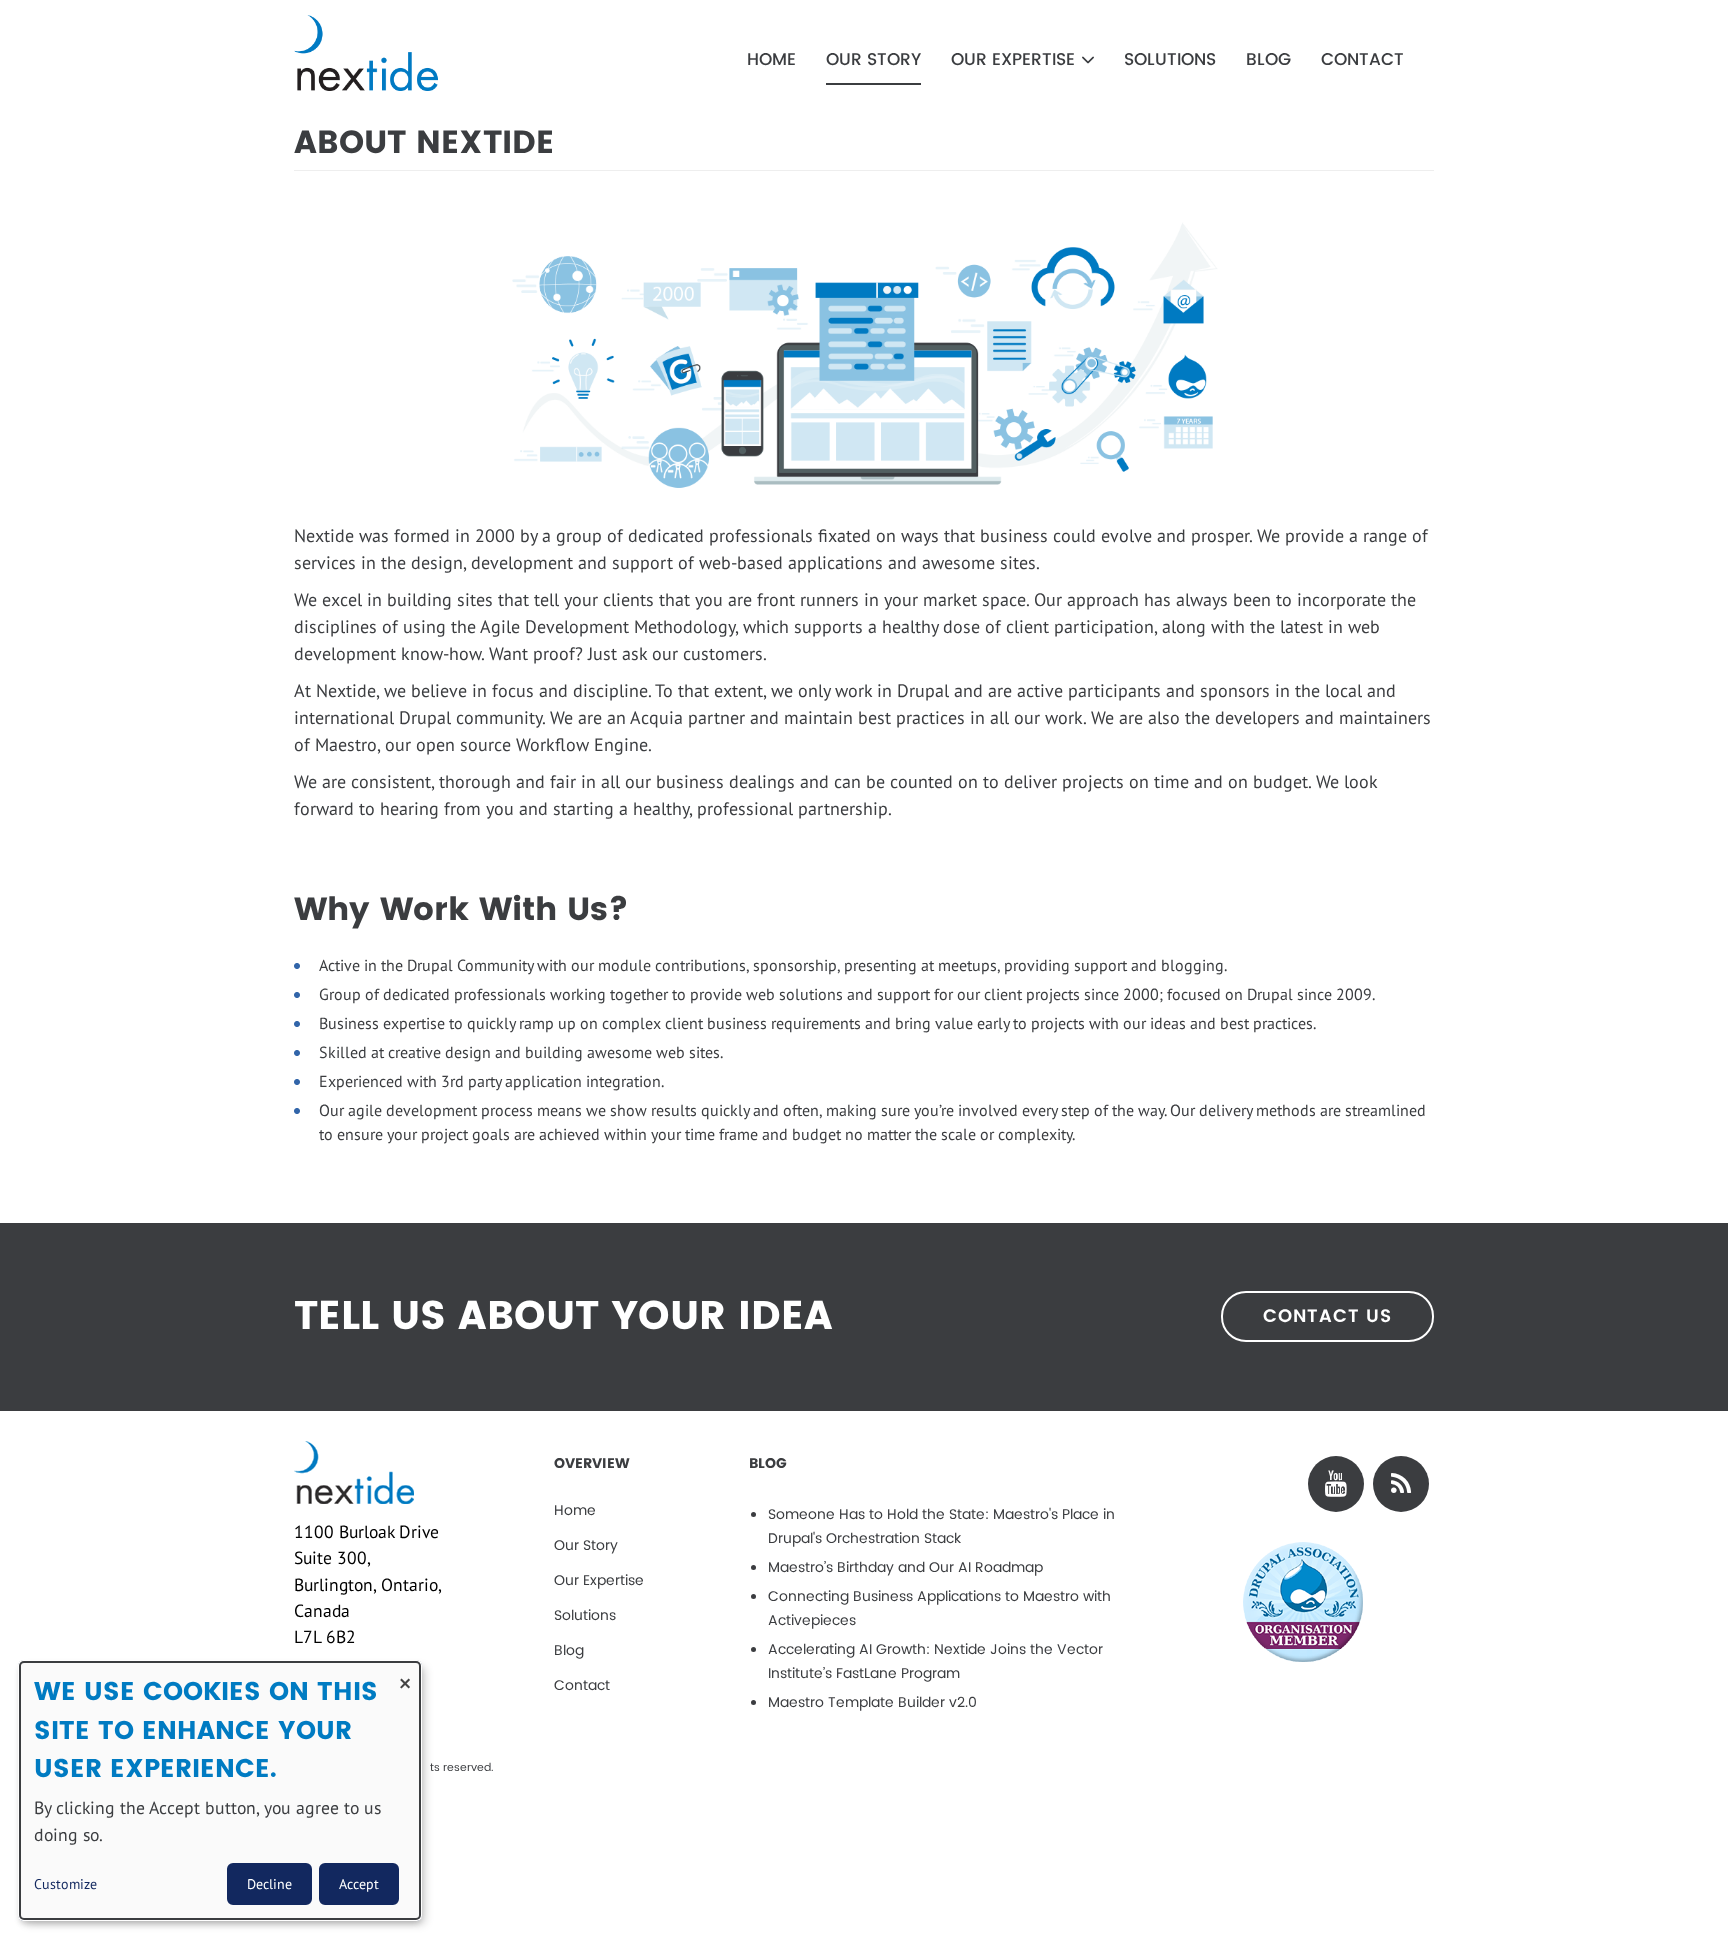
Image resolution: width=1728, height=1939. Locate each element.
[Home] (422, 53)
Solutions (1170, 60)
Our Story (873, 60)
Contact (1362, 60)
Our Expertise (1015, 60)
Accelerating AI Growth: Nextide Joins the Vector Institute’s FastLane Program (935, 1661)
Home (771, 60)
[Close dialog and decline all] (405, 1674)
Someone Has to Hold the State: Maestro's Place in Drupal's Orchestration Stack (941, 1526)
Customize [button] (65, 1884)
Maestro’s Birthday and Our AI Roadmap (905, 1567)
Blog (1268, 60)
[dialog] (220, 1790)
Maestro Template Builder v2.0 (872, 1702)
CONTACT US (1327, 1316)
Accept (359, 1884)
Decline (269, 1884)
